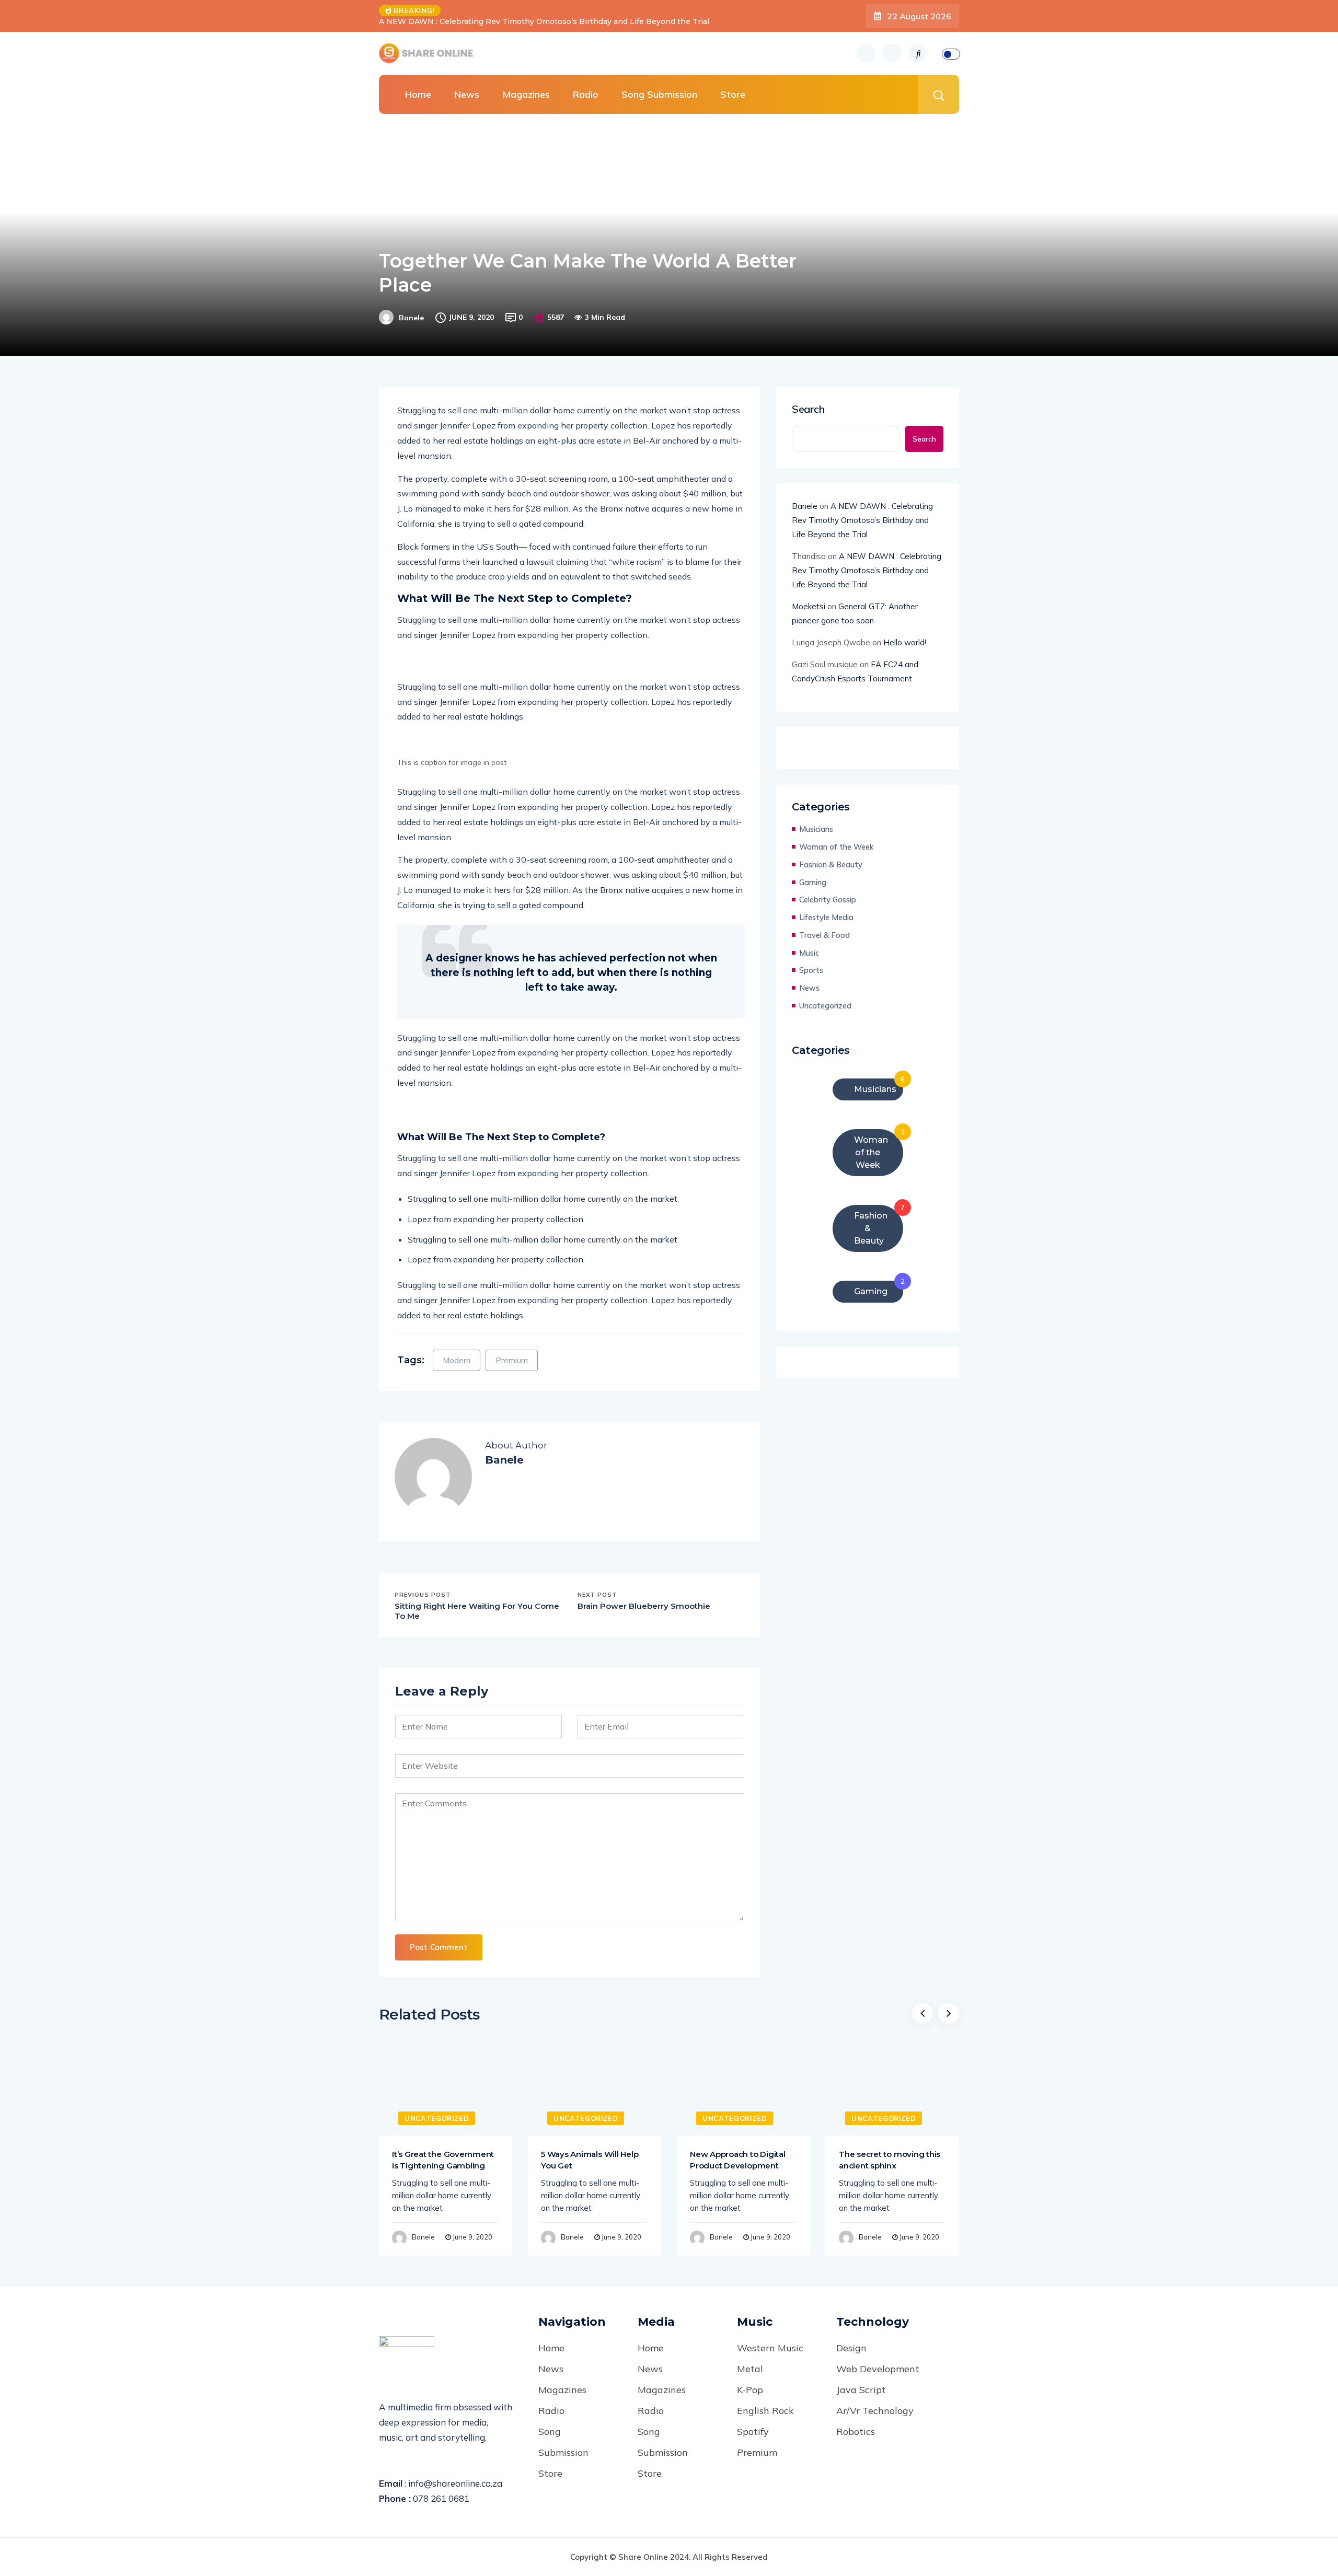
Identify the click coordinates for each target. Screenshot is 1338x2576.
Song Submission (659, 94)
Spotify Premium (757, 2442)
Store (733, 94)
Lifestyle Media (826, 917)
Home (418, 94)
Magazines (526, 94)
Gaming (813, 882)
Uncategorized (825, 1006)
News (467, 94)
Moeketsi (809, 606)
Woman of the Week (836, 847)
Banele (411, 318)
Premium (512, 1360)
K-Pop (750, 2390)
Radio (586, 94)
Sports (811, 970)
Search (808, 409)
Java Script (861, 2390)
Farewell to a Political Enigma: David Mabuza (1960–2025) (562, 21)
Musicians (816, 829)
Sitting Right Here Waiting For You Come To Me (477, 1611)
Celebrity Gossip (828, 900)
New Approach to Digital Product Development (738, 2160)
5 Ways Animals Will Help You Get (590, 2160)
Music (809, 953)
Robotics (856, 2432)
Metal (750, 2369)
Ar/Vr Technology (875, 2411)
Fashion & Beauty (831, 865)
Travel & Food (824, 935)
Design (851, 2348)
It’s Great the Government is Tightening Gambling (443, 2160)
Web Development (878, 2369)
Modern (457, 1360)
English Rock (765, 2411)
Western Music (770, 2348)
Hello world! (905, 642)
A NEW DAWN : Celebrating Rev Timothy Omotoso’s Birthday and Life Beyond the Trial (862, 520)
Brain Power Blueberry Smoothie (644, 1606)
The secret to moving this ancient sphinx (890, 2160)
